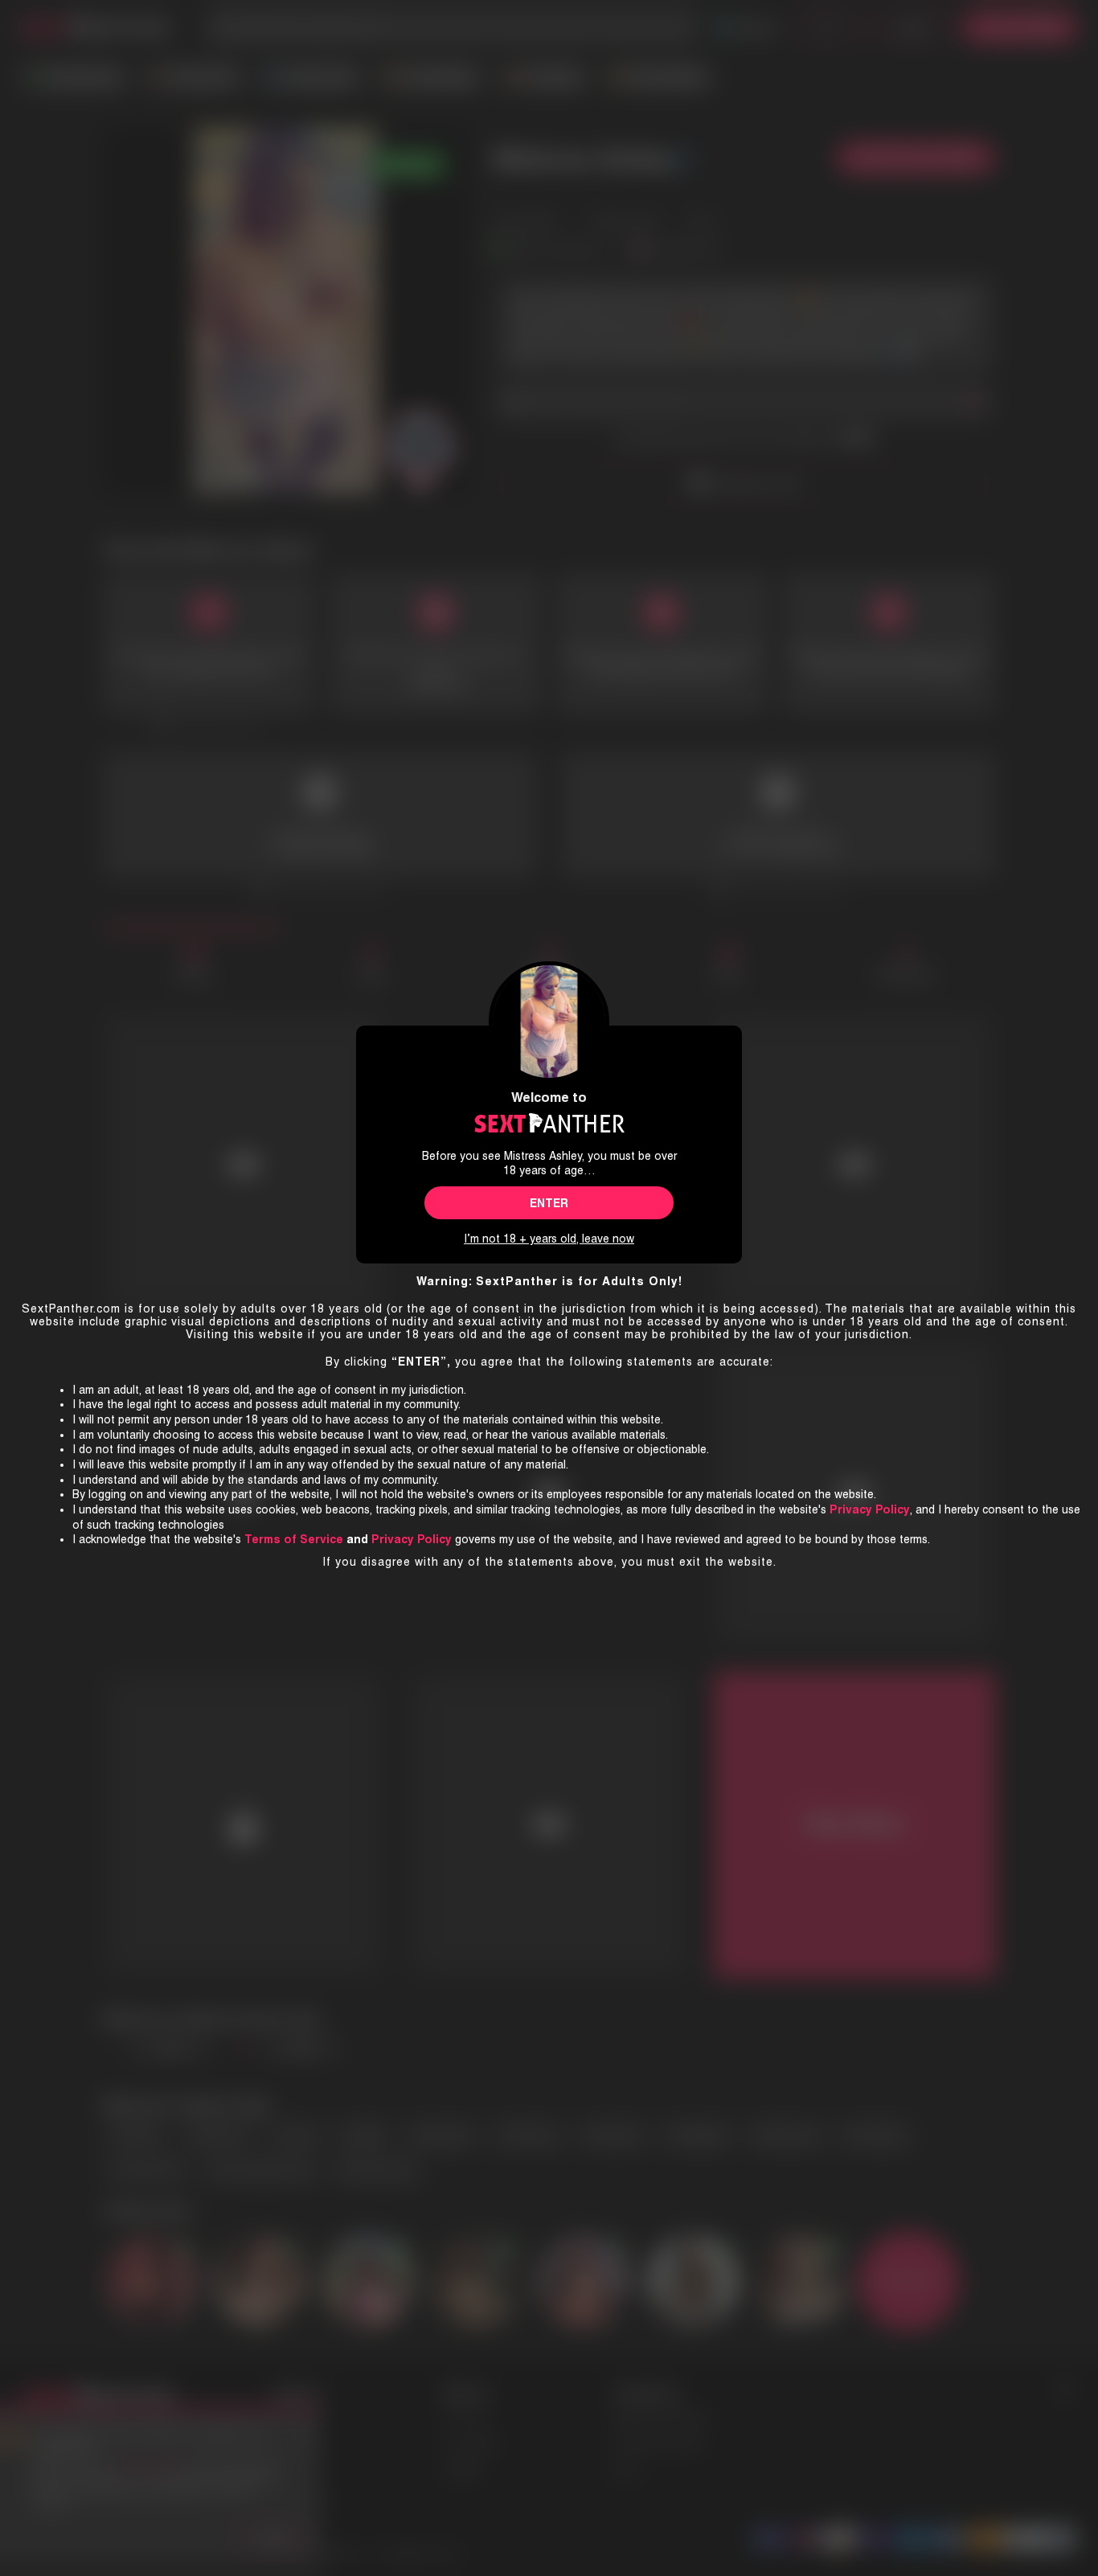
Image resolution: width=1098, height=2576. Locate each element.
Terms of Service (294, 1539)
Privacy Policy (412, 1539)
